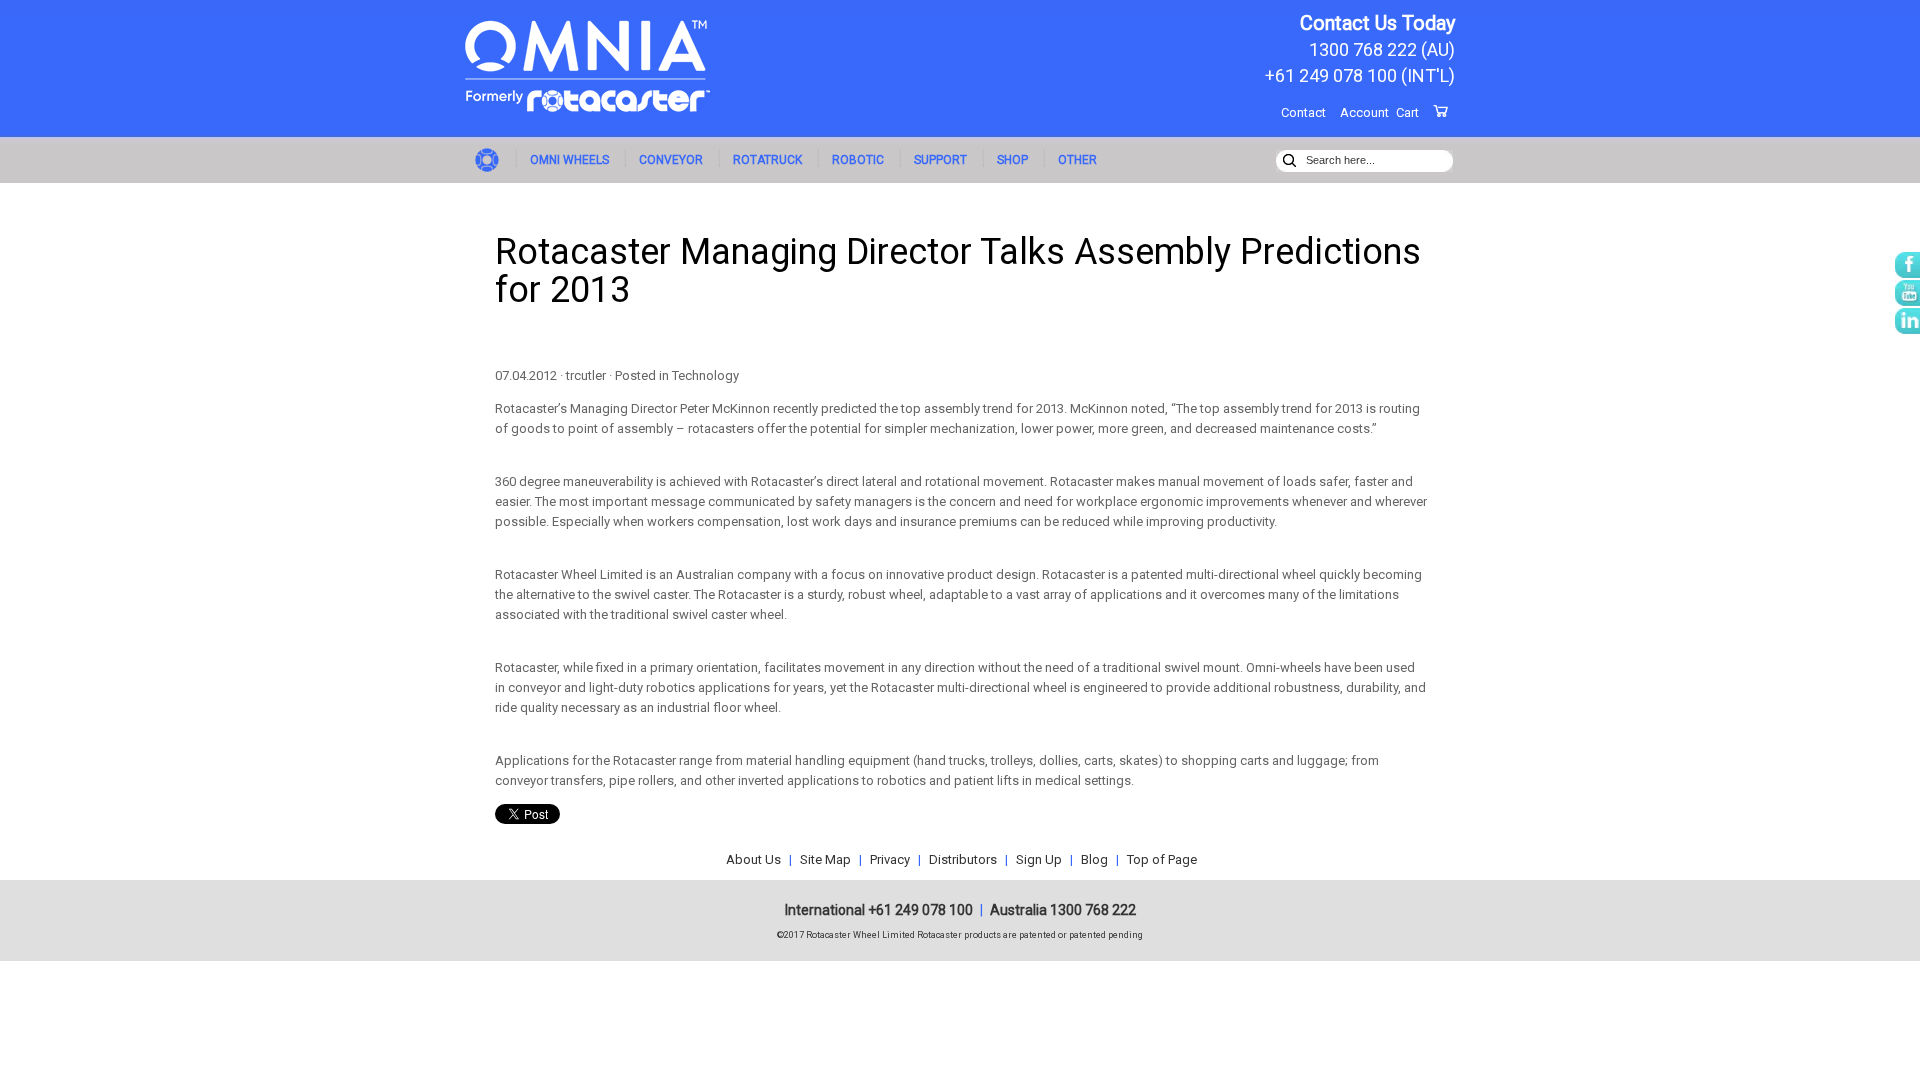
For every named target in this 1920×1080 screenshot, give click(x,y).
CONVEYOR (671, 160)
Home (490, 158)
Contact (1303, 112)
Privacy (890, 859)
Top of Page (1162, 859)
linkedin (1907, 321)
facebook (1907, 265)
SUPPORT (940, 160)
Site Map (825, 859)
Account (1364, 112)
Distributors (963, 859)
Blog (1094, 859)
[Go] (1289, 158)
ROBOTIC (858, 160)
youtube (1907, 293)
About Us (753, 859)
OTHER (1077, 160)
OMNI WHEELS (569, 160)
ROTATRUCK (767, 160)
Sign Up (1039, 859)
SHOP (1012, 160)
